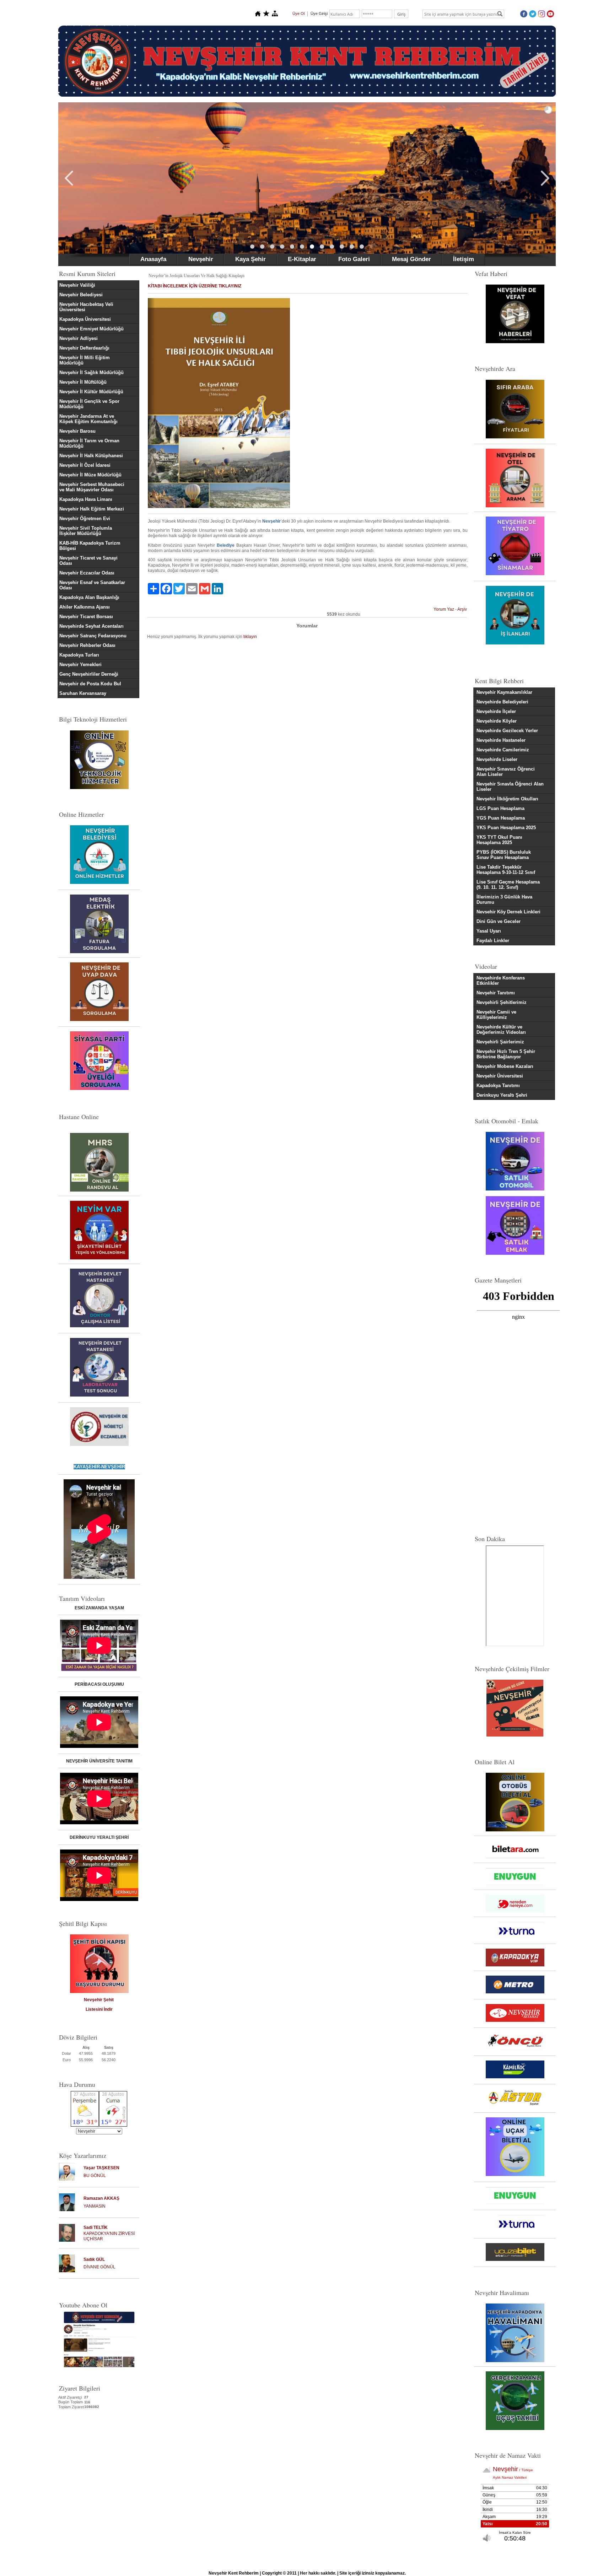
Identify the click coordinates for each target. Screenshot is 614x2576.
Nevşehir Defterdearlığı (84, 348)
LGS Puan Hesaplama (500, 808)
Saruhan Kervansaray (83, 693)
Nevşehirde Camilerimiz (503, 750)
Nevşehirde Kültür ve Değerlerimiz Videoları (501, 1030)
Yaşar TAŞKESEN (101, 2168)
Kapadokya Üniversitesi (85, 319)
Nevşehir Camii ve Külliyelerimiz (496, 1015)
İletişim (464, 259)
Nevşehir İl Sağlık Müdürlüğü (91, 372)
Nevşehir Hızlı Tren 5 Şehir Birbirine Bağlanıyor (506, 1054)
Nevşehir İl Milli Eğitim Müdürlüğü (85, 360)
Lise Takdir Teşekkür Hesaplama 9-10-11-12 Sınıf (506, 870)
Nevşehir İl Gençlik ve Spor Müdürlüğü (89, 404)
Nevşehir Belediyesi (81, 295)
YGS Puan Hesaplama (501, 818)
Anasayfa (153, 259)
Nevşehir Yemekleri (80, 665)
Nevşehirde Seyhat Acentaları (91, 626)
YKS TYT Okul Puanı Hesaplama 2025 (499, 840)
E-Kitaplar (302, 259)
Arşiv (462, 609)
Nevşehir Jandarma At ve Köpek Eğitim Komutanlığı (88, 419)
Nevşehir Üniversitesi (500, 1076)
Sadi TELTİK (96, 2227)
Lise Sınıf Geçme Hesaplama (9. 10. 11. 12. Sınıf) (508, 885)
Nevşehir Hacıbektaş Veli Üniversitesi (86, 307)
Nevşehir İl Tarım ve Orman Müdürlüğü (89, 443)
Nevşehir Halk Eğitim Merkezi (92, 509)
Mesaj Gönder (411, 259)
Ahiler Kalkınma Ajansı (85, 607)
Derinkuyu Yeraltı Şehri (502, 1095)
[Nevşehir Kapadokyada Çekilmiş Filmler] (515, 1708)
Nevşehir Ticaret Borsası (86, 617)
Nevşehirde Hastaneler (501, 740)
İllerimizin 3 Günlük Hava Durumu (504, 900)
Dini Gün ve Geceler (499, 921)
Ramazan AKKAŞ (101, 2198)
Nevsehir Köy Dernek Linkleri (508, 912)
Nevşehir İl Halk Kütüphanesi (91, 456)
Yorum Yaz (444, 609)
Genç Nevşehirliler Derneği (89, 674)
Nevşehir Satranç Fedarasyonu (93, 636)
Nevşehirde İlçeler (496, 711)
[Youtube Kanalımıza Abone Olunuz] (99, 2339)
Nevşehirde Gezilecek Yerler (507, 731)
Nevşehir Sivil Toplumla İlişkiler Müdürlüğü (86, 531)
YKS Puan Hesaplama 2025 (506, 828)
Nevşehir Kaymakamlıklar (504, 692)
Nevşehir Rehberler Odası (87, 645)
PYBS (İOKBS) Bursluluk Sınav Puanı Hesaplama (504, 855)
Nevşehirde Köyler (497, 721)
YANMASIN (95, 2206)
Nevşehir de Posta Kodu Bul (90, 684)
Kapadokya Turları (79, 655)
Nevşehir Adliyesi (79, 338)
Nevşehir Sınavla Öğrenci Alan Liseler (510, 787)
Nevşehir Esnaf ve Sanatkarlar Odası (92, 585)
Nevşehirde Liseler (497, 759)
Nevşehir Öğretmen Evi (85, 519)
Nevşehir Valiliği (77, 285)
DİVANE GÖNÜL (99, 2267)
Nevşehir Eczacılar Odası (87, 573)
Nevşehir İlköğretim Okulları (507, 799)
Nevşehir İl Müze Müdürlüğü (90, 475)
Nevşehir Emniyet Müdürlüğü (91, 329)
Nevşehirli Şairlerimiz (500, 1042)
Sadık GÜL (94, 2259)
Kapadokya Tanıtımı (498, 1086)
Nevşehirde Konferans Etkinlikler (501, 981)
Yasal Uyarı (489, 931)
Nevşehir (201, 259)
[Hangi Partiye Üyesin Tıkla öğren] (99, 1089)
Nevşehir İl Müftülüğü (83, 382)
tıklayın (250, 637)
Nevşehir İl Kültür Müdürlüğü (91, 392)
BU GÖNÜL (95, 2176)
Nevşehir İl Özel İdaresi (85, 465)
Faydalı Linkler (493, 941)
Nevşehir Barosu (77, 431)
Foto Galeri (354, 259)
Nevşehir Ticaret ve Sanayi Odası (88, 561)
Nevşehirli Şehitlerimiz (502, 1002)
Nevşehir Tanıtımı (496, 993)
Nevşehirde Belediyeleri (502, 702)
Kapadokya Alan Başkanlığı (89, 597)
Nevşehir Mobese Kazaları (505, 1066)
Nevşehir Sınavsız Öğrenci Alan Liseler (506, 772)
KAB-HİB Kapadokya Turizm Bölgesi (90, 546)
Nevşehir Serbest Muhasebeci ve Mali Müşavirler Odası (92, 487)
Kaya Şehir (251, 259)
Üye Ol (298, 13)
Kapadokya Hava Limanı (86, 499)
